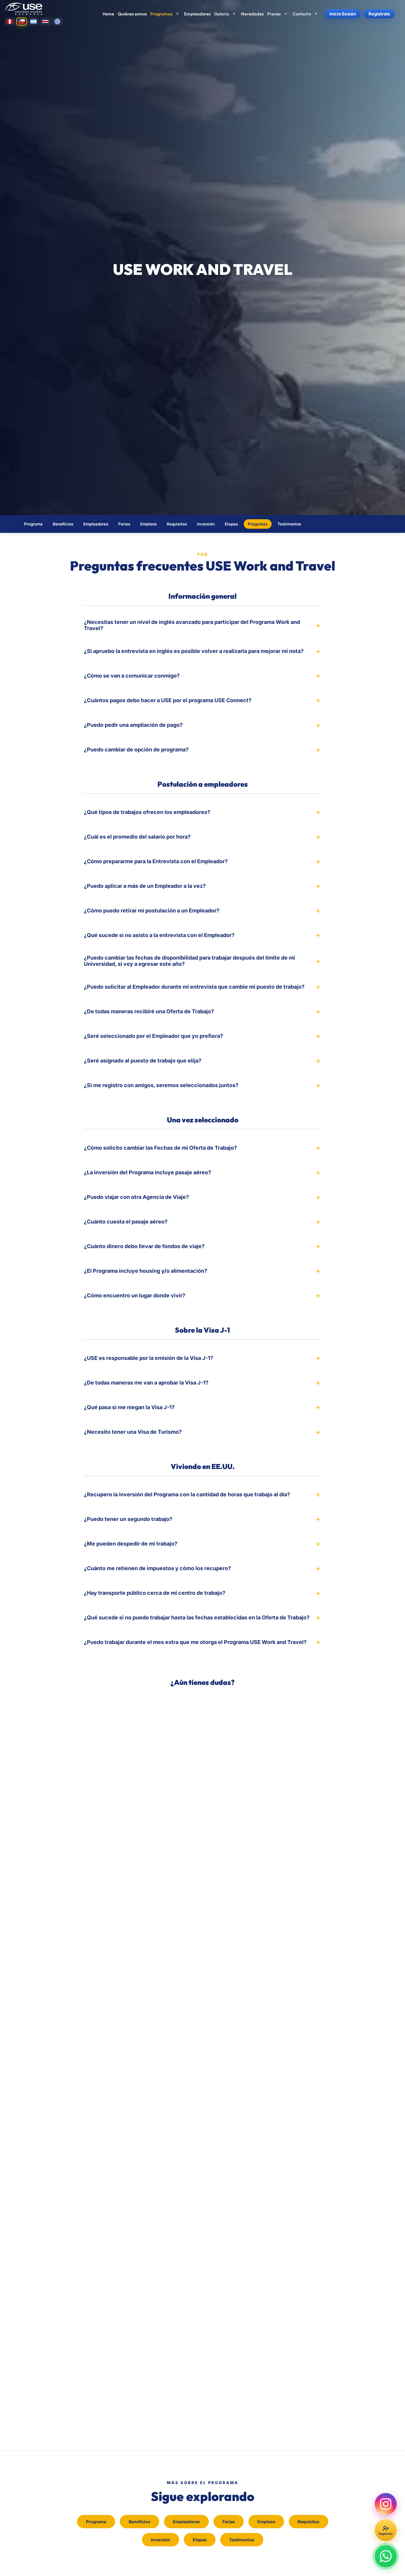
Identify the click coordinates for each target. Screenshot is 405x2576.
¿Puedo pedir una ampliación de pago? (133, 725)
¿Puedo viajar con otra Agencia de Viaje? (136, 1197)
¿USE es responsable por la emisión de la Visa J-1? (149, 1358)
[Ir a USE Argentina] (34, 21)
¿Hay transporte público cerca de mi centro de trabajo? (155, 1593)
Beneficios (63, 524)
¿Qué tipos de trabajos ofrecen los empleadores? (147, 812)
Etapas (231, 524)
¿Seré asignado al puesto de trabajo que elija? (143, 1061)
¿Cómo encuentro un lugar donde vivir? (135, 1295)
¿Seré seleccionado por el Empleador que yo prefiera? (153, 1036)
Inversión (206, 524)
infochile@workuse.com (218, 1705)
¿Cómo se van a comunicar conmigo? (132, 676)
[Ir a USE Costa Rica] (45, 21)
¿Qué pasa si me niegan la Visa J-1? (129, 1407)
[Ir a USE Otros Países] (57, 21)
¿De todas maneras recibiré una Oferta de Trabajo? (149, 1011)
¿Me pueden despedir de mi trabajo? (131, 1544)
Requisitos (177, 524)
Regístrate (379, 14)
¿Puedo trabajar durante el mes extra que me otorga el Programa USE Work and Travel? (195, 1642)
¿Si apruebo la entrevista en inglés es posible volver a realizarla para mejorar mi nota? (194, 651)
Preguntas (258, 524)
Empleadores (197, 14)
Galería (222, 14)
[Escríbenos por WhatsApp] (386, 2556)
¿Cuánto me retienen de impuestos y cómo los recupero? (157, 1568)
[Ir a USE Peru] (10, 21)
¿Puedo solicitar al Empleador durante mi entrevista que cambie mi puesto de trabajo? (194, 987)
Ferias (124, 524)
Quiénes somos (132, 14)
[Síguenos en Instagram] (386, 2504)
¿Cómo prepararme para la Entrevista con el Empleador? (156, 861)
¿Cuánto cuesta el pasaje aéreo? (126, 1222)
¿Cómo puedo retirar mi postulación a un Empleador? (152, 911)
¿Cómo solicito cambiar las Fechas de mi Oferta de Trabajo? (160, 1148)
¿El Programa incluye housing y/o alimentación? (146, 1271)
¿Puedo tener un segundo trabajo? (128, 1519)
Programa (33, 524)
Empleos (148, 524)
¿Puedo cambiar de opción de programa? (136, 749)
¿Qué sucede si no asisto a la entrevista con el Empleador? (159, 935)
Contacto (302, 14)
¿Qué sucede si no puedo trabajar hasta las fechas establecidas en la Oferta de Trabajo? (197, 1617)
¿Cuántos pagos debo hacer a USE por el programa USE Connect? (168, 700)
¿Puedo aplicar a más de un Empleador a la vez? (145, 886)
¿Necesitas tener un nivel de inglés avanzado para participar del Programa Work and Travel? (192, 625)
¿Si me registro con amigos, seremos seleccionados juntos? (161, 1085)
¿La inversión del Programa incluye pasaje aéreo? (148, 1172)
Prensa (274, 14)
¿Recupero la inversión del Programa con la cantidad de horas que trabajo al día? (187, 1494)
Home (108, 14)
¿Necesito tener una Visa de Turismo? (133, 1432)
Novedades (252, 14)
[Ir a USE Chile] (22, 21)
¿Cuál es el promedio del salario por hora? (137, 837)
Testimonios (289, 524)
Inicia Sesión (343, 14)
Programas (161, 14)
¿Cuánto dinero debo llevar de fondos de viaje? (144, 1246)
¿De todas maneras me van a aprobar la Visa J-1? (146, 1383)
